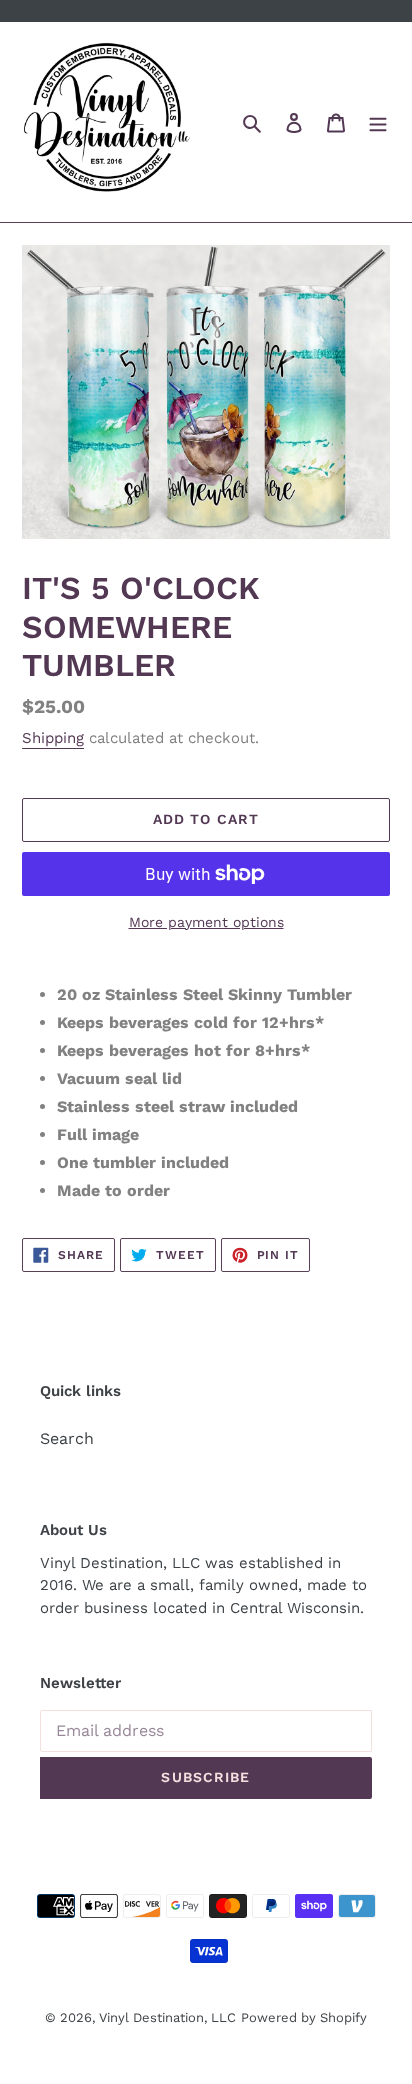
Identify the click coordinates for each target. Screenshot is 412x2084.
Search (67, 1438)
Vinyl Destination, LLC (167, 2017)
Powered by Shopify (304, 2017)
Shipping (53, 738)
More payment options (206, 922)
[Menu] (378, 122)
